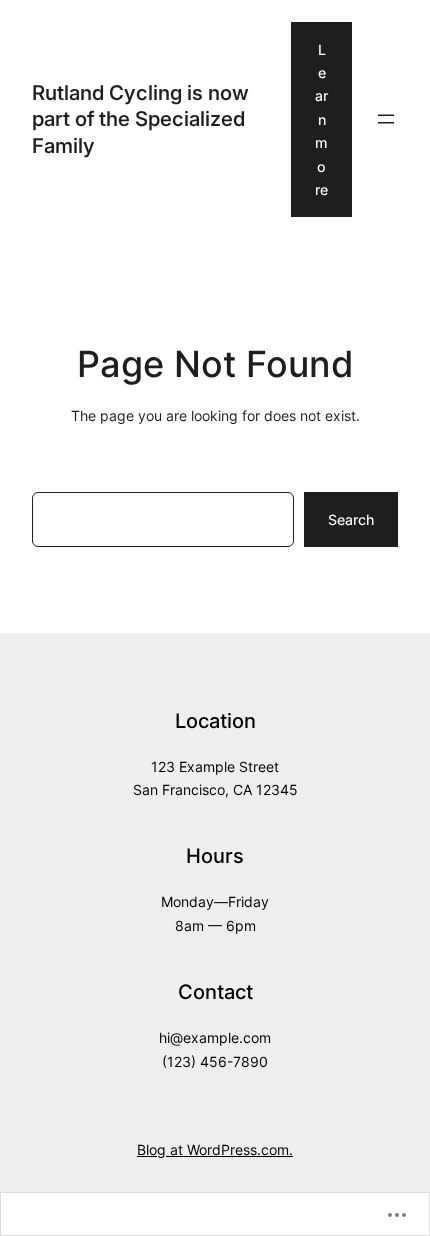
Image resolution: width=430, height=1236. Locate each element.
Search (351, 519)
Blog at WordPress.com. (215, 1149)
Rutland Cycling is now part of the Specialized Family (140, 119)
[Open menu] (386, 119)
